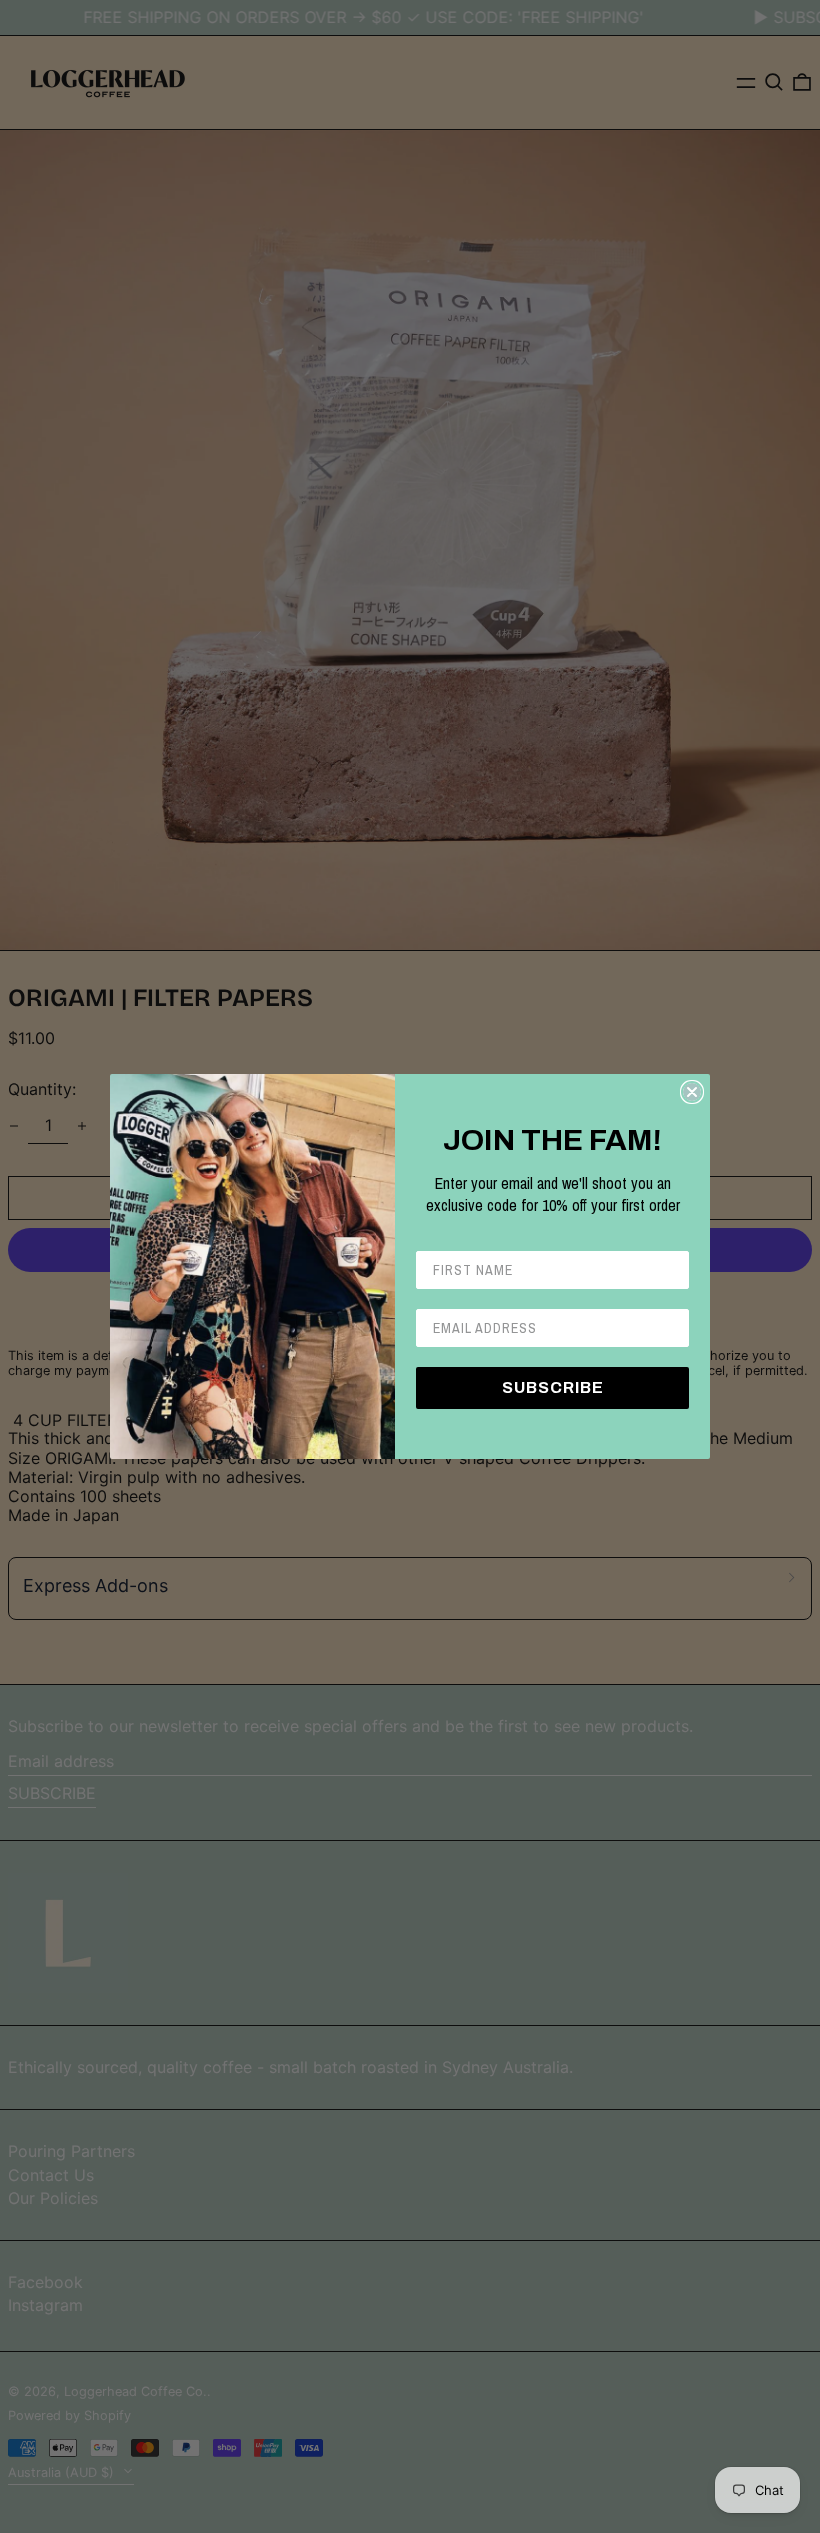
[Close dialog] (692, 1092)
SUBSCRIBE (553, 1387)
